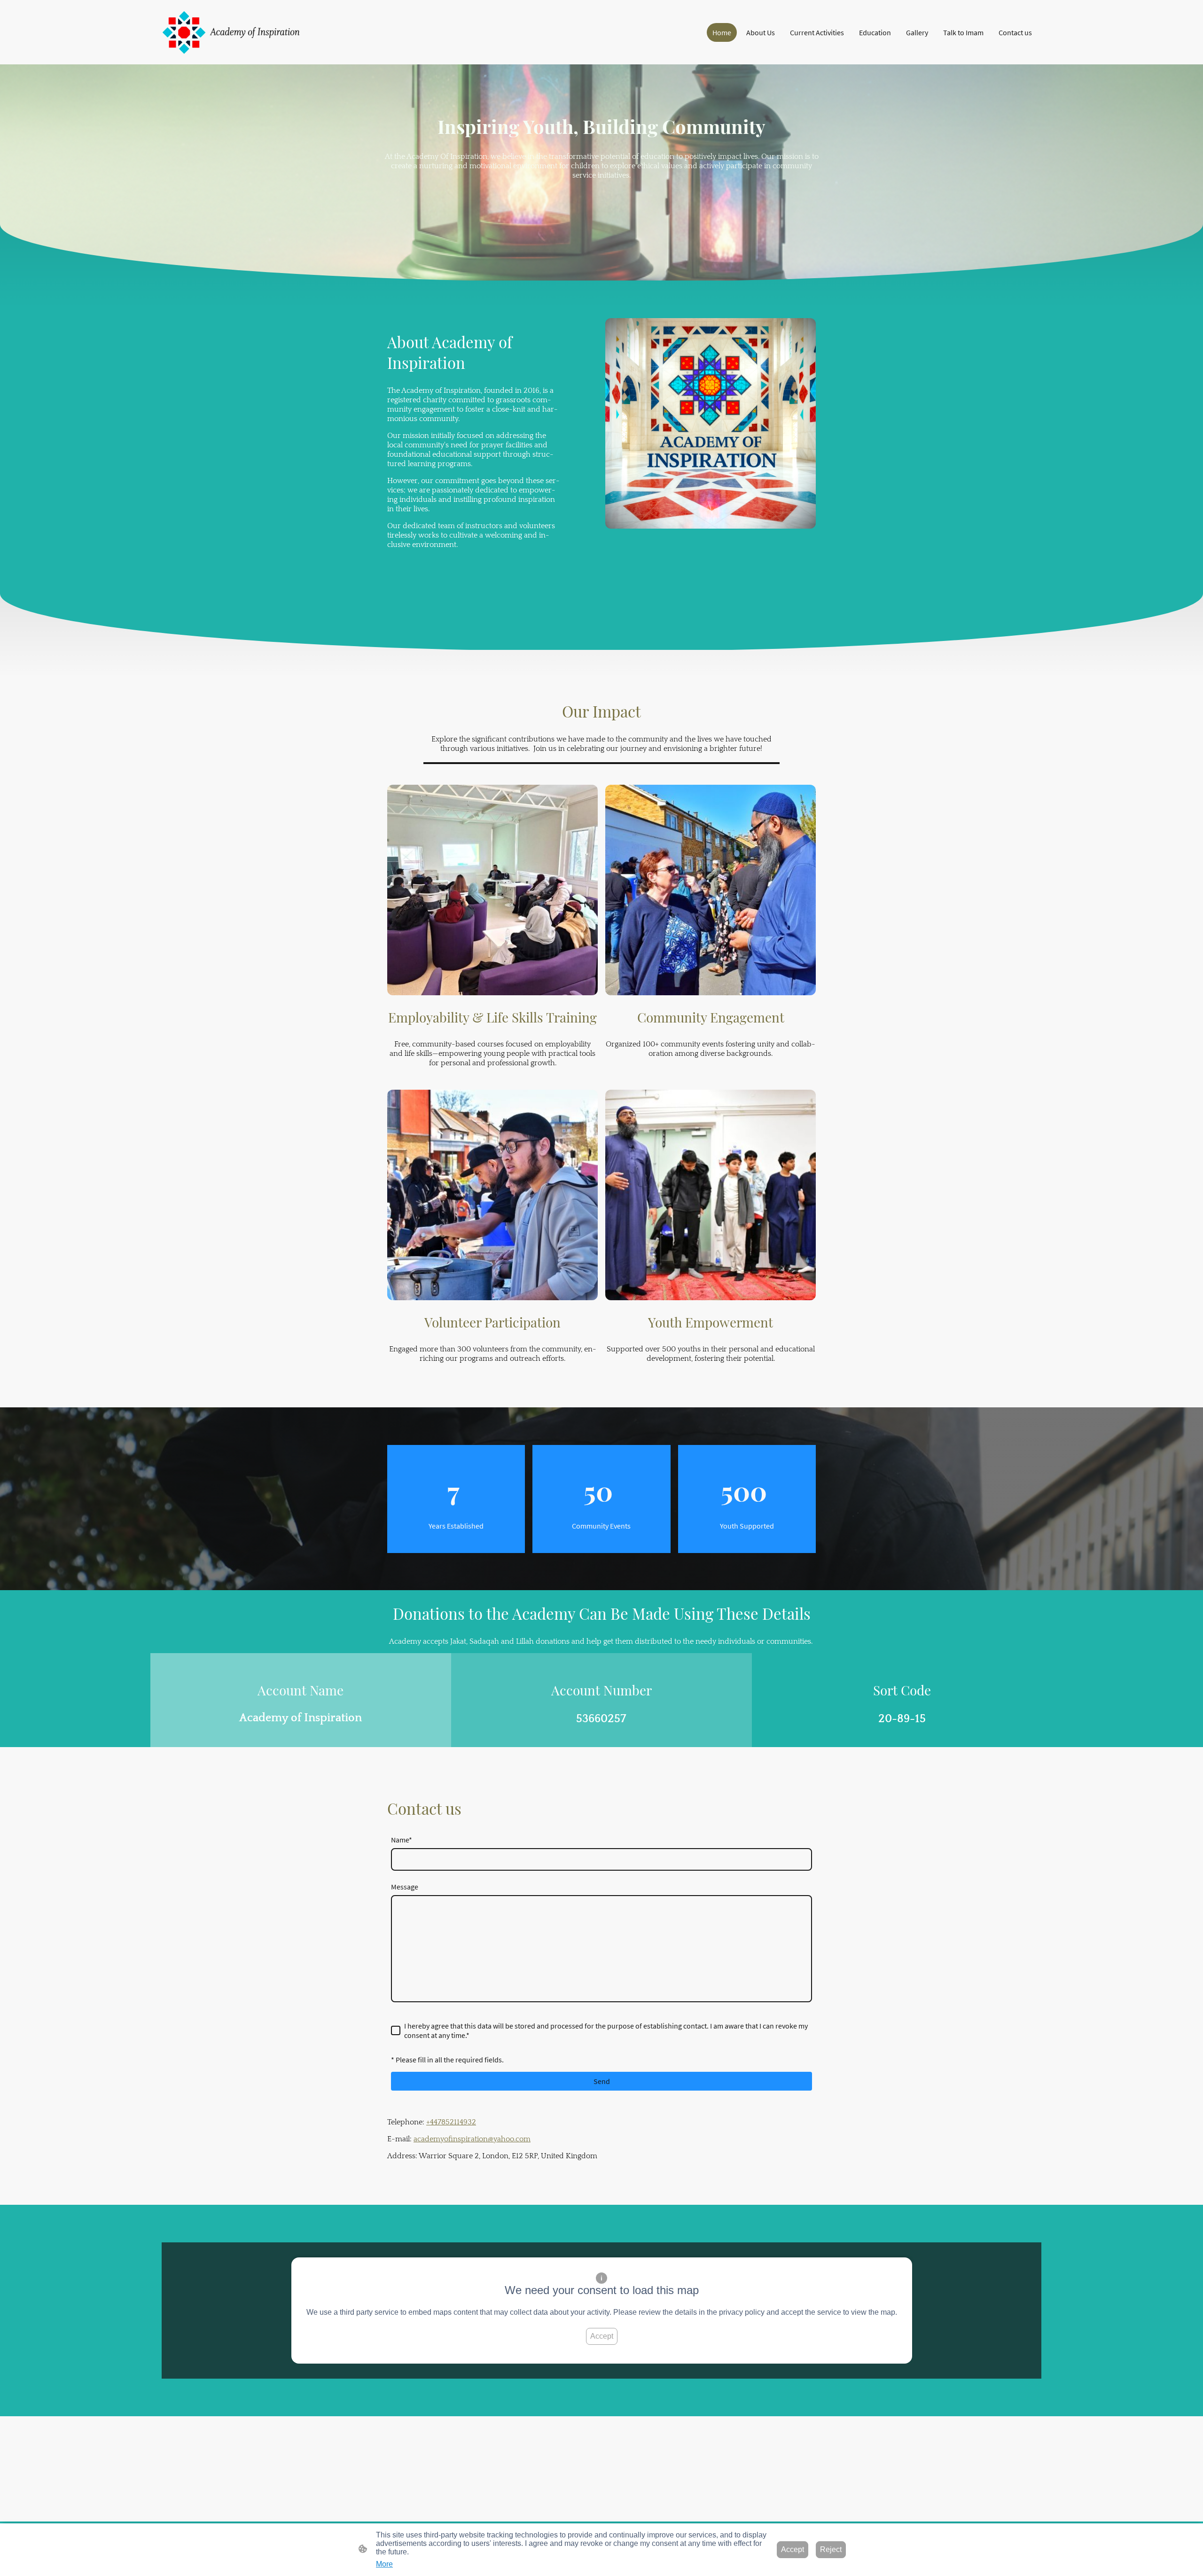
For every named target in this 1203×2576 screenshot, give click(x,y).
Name (402, 1840)
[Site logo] (232, 32)
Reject (831, 2549)
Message (405, 1887)
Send (602, 2081)
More (384, 2564)
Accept (602, 2336)
